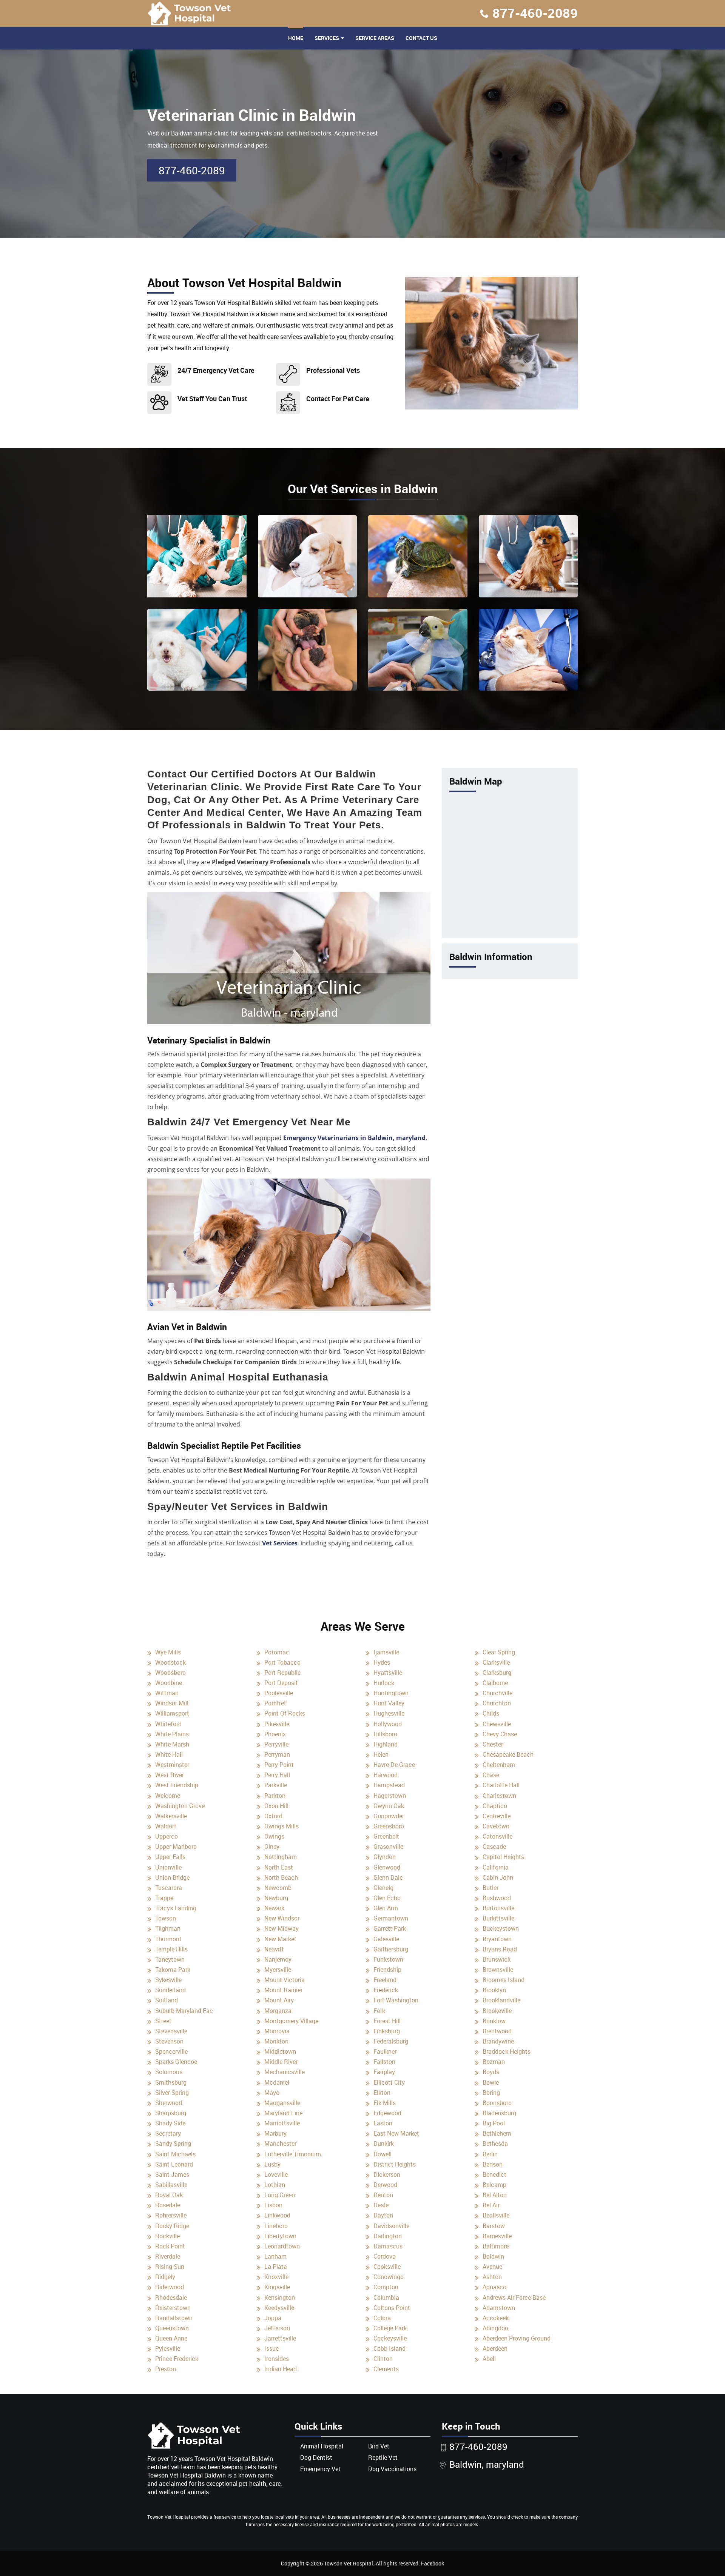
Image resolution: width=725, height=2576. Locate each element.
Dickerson (387, 2174)
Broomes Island (504, 1980)
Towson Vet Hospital (349, 2563)
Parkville (276, 1785)
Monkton (276, 2041)
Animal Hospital (322, 2446)
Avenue (492, 2267)
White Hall (169, 1754)
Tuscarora (169, 1888)
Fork (379, 2011)
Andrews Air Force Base (514, 2297)
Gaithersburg (391, 1949)
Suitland (167, 2000)
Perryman (277, 1754)
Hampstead (389, 1785)
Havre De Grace (394, 1765)
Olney (272, 1847)
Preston (166, 2369)
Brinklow (494, 2021)
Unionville (168, 1867)
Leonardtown (282, 2246)
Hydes (382, 1662)
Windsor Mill (172, 1703)
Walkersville (171, 1816)
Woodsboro (170, 1673)
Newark (274, 1908)
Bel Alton (495, 2195)
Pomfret (275, 1703)
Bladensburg (499, 2113)
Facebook (433, 2563)
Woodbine (169, 1683)
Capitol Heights (503, 1857)
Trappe (164, 1898)
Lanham (275, 2256)
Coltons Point (392, 2308)
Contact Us (421, 38)
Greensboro (389, 1826)
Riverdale (168, 2256)
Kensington (280, 2297)
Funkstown (388, 1959)
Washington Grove (180, 1806)
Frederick (386, 1990)
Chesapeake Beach (508, 1754)
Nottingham (281, 1857)
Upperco (167, 1836)
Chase (491, 1775)
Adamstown (499, 2308)
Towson (166, 1918)
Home (296, 38)
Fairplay (384, 2072)
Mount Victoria (285, 1980)
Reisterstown (173, 2308)
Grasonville (388, 1847)
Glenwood (387, 1867)
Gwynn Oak (389, 1806)
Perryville (276, 1744)
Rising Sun (170, 2267)
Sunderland (170, 1990)
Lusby (272, 2164)
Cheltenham (499, 1765)
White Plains (172, 1734)
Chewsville (497, 1724)
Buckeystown (501, 1928)
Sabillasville (171, 2185)
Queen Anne (171, 2338)
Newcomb (278, 1888)
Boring (491, 2093)
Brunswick (497, 1959)
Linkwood (277, 2215)
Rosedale (168, 2205)
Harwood (386, 1775)
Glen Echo (387, 1898)
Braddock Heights (507, 2051)
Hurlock (384, 1683)
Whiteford (168, 1724)
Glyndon (385, 1857)
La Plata (276, 2267)
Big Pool (494, 2123)
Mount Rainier (283, 1990)
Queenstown (172, 2328)
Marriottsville (282, 2123)
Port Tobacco (282, 1662)
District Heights (395, 2164)
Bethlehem (497, 2133)
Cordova (385, 2256)
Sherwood (169, 2103)
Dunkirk (384, 2144)
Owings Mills (282, 1826)
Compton (386, 2287)
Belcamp (494, 2185)
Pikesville (277, 1724)
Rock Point (170, 2246)
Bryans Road (500, 1949)
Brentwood (497, 2031)
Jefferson (277, 2328)
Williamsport (172, 1713)
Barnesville (497, 2236)
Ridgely (165, 2277)
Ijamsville (386, 1652)
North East (279, 1867)
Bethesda (495, 2144)
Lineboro (276, 2226)
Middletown (280, 2051)
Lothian (275, 2185)
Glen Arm (386, 1908)
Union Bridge (172, 1877)
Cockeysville (390, 2338)
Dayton (383, 2215)
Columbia (386, 2297)
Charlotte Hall (501, 1785)
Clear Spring (499, 1652)
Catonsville (497, 1836)
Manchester (280, 2144)
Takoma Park (173, 1970)
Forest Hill (387, 2021)
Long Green (280, 2195)
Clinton (383, 2359)
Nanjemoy (278, 1959)
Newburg (276, 1898)
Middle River (281, 2062)
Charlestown (499, 1796)
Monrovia (277, 2031)
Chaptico (495, 1806)
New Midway (282, 1928)
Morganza (278, 2011)
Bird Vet (379, 2446)
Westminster (172, 1765)
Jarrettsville (280, 2338)
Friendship (387, 1970)
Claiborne (495, 1683)
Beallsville (496, 2215)
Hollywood (388, 1724)
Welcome (168, 1796)
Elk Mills (385, 2103)
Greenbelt (386, 1836)
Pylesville (168, 2348)
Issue (271, 2348)
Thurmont (168, 1939)
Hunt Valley (389, 1703)
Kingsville (277, 2287)
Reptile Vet (383, 2458)
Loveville (276, 2174)
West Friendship (177, 1785)
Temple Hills (171, 1949)
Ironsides (277, 2359)
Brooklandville (501, 2000)
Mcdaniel (277, 2082)
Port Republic (283, 1673)
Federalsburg (391, 2041)
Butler (491, 1888)
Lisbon (273, 2205)
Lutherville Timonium (293, 2154)
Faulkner (385, 2051)
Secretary (168, 2133)
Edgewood (387, 2113)
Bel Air (491, 2205)
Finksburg (387, 2031)
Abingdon (495, 2328)
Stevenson (169, 2041)
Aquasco (494, 2287)
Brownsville (498, 1970)
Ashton (492, 2277)
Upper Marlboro (176, 1847)
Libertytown (280, 2236)
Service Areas (375, 38)
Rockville (167, 2236)
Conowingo (389, 2277)
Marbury (275, 2133)
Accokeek (496, 2318)
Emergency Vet (320, 2469)
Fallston (384, 2062)
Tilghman (168, 1928)
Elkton (382, 2093)
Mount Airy (279, 2000)
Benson (493, 2164)
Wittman (167, 1693)
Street (163, 2021)
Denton (383, 2195)
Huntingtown (391, 1693)
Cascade (494, 1847)
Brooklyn (494, 1990)
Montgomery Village (291, 2021)
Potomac (277, 1652)
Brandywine (498, 2041)
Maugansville (282, 2103)
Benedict (494, 2174)
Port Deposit (281, 1683)
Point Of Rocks (285, 1713)
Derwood (385, 2185)
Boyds (491, 2072)
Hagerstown (390, 1796)
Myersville (278, 1970)
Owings (274, 1836)
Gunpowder (389, 1816)
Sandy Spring (173, 2144)
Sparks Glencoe (176, 2062)
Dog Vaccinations (392, 2469)
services (327, 38)
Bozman (494, 2062)
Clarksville (496, 1662)
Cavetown (496, 1826)
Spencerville (171, 2051)
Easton (383, 2123)
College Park (390, 2328)
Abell (489, 2359)
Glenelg (383, 1888)
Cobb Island (389, 2348)
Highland (386, 1744)
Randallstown (174, 2318)
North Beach (281, 1877)
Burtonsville (498, 1908)
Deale (381, 2205)
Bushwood (497, 1898)
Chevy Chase (500, 1734)
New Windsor (282, 1918)
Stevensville (171, 2031)
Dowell (383, 2154)
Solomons (169, 2072)
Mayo (272, 2093)
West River (170, 1775)
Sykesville (168, 1980)
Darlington (388, 2236)
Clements (386, 2369)
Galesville (386, 1939)
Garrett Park (390, 1928)
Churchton (497, 1703)
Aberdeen (495, 2348)
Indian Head (281, 2369)
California (496, 1867)
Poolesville (279, 1693)
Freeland (385, 1980)
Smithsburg (171, 2082)
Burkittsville (498, 1918)
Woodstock (170, 1662)
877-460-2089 (535, 13)
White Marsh (172, 1744)
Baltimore (496, 2246)
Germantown (391, 1918)
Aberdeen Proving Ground (517, 2338)
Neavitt (274, 1949)
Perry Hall (277, 1775)
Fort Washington (396, 2000)
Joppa (273, 2318)
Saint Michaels (175, 2154)
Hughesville (389, 1713)
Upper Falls (170, 1857)
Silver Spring (172, 2093)
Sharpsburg (171, 2113)
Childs (491, 1713)
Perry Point (279, 1765)
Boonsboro (497, 2103)
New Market (280, 1939)
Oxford (273, 1816)
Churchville (497, 1693)
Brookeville (497, 2011)
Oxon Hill (276, 1806)
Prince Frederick (177, 2359)
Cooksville (387, 2267)
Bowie (491, 2082)
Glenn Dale (388, 1877)
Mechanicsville (285, 2072)
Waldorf (166, 1826)
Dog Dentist (316, 2458)
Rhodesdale (171, 2297)
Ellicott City (389, 2082)
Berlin (490, 2154)
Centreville (497, 1816)
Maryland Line (283, 2113)
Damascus (388, 2246)
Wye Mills (168, 1652)
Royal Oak (169, 2195)
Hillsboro (385, 1734)
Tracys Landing (176, 1908)
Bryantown (497, 1939)
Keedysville (279, 2308)
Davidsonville (391, 2226)
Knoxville (276, 2277)
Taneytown (170, 1959)
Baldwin (493, 2256)
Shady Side (170, 2123)
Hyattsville (388, 1673)
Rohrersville (171, 2215)
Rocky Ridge (172, 2226)
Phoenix (275, 1734)
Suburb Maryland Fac (184, 2011)
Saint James (172, 2174)
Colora (382, 2318)
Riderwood (170, 2287)
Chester (493, 1744)
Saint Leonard (174, 2164)
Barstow (494, 2226)
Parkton (275, 1796)
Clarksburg (497, 1673)
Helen (381, 1754)
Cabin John (498, 1877)
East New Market (396, 2133)
